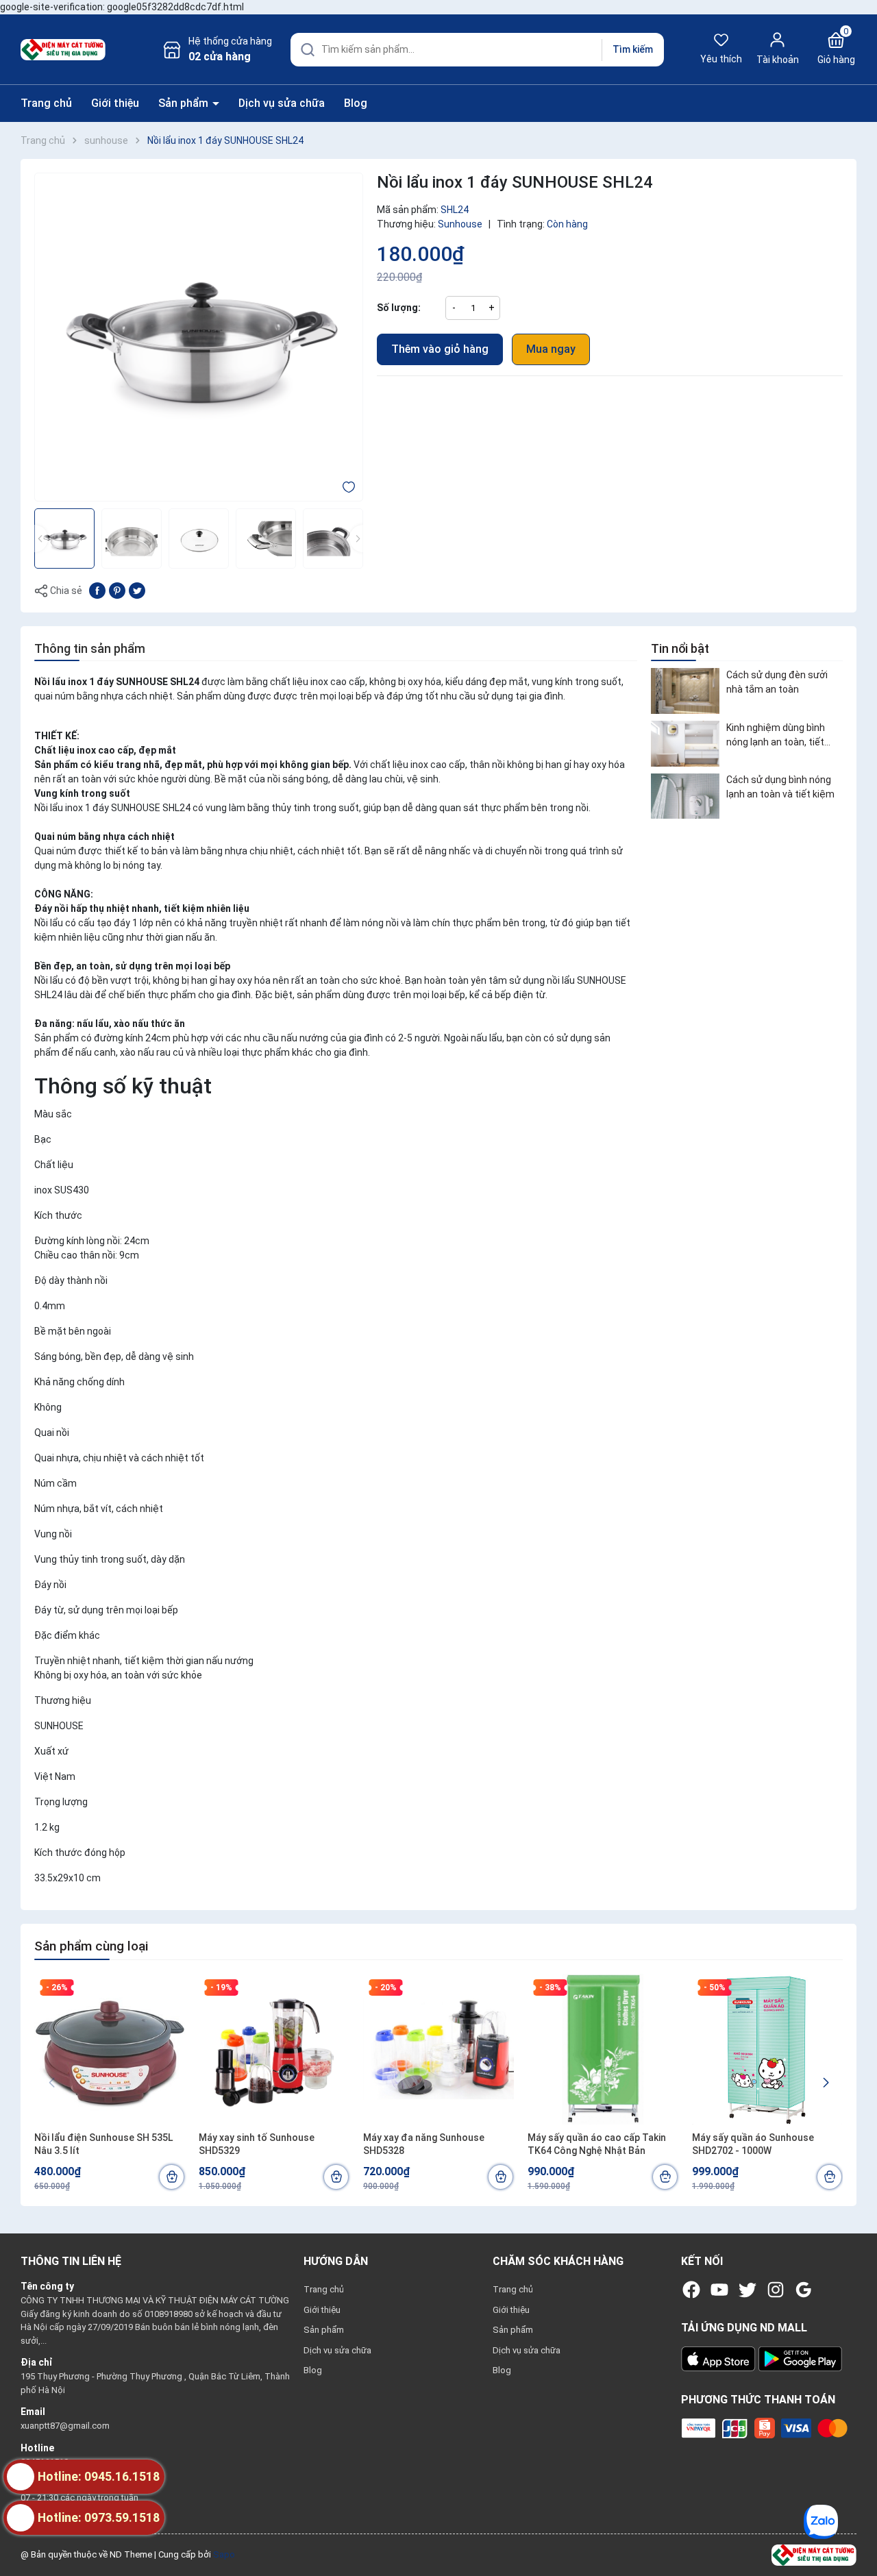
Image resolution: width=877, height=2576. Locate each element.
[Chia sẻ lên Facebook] (97, 590)
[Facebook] (691, 2290)
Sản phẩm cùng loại (91, 1946)
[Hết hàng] (665, 2177)
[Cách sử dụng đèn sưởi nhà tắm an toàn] (685, 691)
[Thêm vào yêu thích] (349, 486)
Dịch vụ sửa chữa (282, 103)
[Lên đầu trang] (855, 2534)
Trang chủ (46, 103)
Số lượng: (399, 308)
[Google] (804, 2290)
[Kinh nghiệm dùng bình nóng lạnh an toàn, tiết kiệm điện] (685, 744)
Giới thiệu (115, 103)
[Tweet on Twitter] (137, 590)
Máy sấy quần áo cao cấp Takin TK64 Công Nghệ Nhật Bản (597, 2144)
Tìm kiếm (633, 49)
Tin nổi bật (680, 648)
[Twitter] (748, 2290)
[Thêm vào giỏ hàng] (172, 2177)
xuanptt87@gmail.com (65, 2426)
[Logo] (814, 2554)
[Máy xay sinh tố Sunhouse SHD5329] (274, 2049)
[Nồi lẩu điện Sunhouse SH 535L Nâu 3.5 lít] (110, 2049)
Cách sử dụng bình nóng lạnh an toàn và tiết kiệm (780, 788)
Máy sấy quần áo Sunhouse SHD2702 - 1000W (753, 2144)
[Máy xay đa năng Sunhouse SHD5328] (438, 2049)
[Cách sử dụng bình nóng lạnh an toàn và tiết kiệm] (685, 796)
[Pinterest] (117, 590)
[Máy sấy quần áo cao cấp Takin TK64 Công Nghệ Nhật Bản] (603, 2049)
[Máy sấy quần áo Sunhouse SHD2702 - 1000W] (767, 2049)
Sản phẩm (185, 103)
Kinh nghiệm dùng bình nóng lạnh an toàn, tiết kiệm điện (776, 736)
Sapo (224, 2554)
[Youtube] (719, 2290)
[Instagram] (776, 2290)
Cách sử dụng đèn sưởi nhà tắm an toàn (777, 682)
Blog (356, 103)
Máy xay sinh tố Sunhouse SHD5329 (257, 2144)
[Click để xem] (199, 337)
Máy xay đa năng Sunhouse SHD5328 (424, 2144)
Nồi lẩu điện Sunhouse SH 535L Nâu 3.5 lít (103, 2144)
